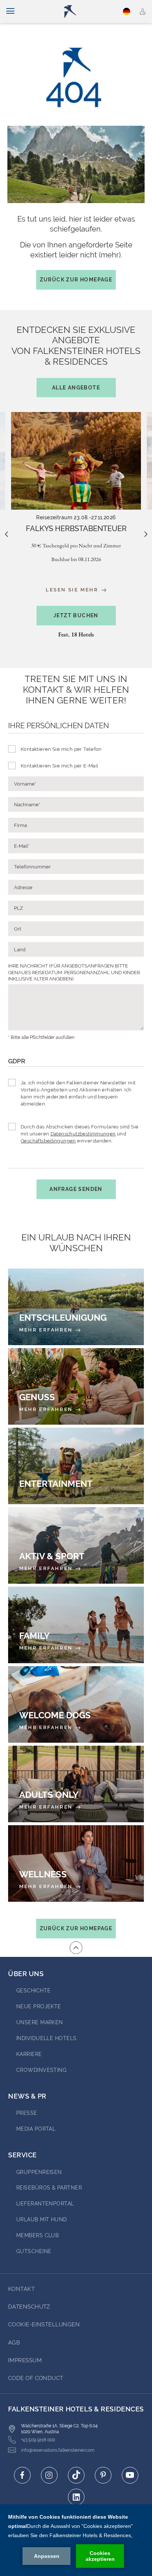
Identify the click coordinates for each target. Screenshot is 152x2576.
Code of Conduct (36, 2378)
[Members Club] (143, 11)
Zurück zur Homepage (76, 280)
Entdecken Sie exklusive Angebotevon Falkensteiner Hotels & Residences (76, 358)
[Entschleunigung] (76, 1307)
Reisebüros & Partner (49, 2188)
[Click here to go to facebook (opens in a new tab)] (22, 2475)
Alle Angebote (76, 388)
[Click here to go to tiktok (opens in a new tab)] (76, 2475)
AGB (14, 2343)
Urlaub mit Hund (42, 2219)
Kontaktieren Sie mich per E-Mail (59, 766)
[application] (76, 2540)
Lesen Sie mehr (73, 590)
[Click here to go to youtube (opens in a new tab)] (130, 2475)
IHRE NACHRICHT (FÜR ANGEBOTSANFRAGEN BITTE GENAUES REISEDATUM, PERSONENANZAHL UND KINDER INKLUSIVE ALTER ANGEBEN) (74, 972)
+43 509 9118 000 (38, 2440)
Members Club (37, 2235)
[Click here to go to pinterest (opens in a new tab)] (103, 2475)
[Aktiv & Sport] (76, 1545)
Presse (27, 2113)
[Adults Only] (76, 1784)
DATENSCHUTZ (29, 2307)
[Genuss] (76, 1386)
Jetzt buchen (76, 615)
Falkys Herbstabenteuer (76, 529)
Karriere (29, 2054)
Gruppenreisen (39, 2172)
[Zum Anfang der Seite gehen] (76, 1948)
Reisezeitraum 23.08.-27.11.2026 (76, 517)
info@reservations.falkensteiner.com (58, 2450)
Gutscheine (34, 2251)
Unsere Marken (40, 2022)
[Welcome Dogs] (76, 1704)
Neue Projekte (39, 2006)
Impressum (25, 2360)
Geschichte (34, 1991)
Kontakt (21, 2289)
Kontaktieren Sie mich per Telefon (61, 749)
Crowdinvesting (41, 2070)
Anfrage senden (76, 1189)
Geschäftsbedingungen (48, 1141)
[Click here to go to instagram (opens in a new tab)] (49, 2475)
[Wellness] (76, 1863)
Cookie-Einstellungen (44, 2325)
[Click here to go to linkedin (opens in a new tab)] (76, 2497)
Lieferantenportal (45, 2204)
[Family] (76, 1625)
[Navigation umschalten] (10, 11)
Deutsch (127, 11)
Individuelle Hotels (46, 2038)
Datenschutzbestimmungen (83, 1134)
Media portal (36, 2129)
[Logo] (79, 11)
